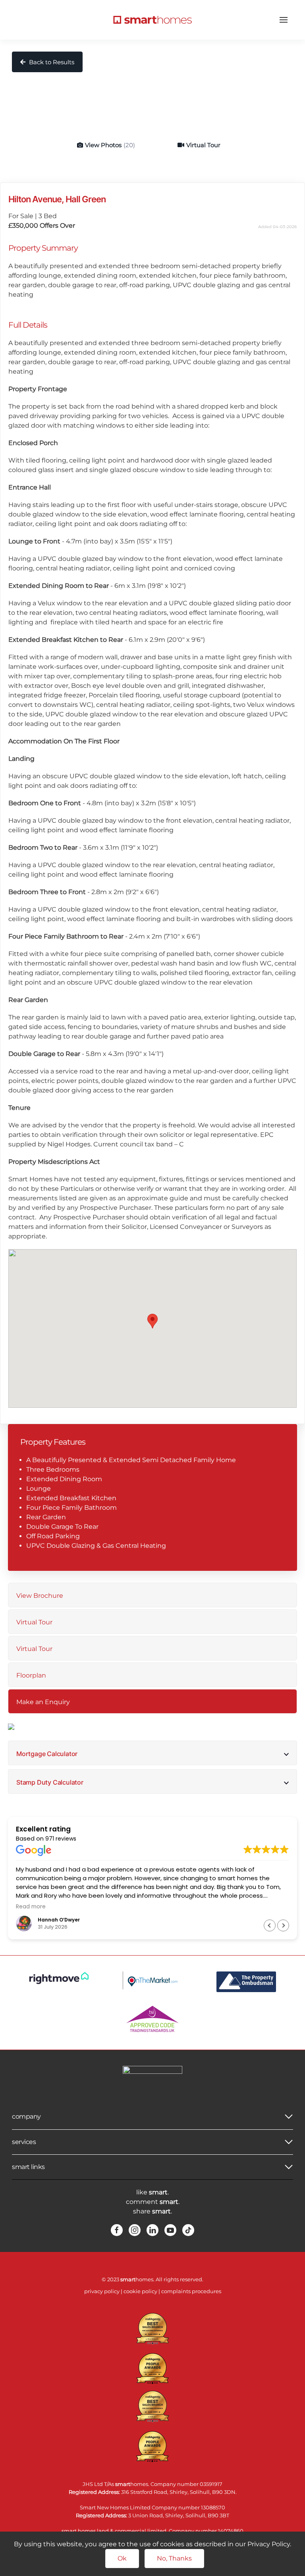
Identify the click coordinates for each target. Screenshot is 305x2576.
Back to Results (51, 62)
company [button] (26, 2116)
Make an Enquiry (43, 1702)
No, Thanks (174, 2558)
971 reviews (61, 1839)
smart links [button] (28, 2167)
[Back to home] (152, 20)
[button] (284, 20)
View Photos (110, 145)
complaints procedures (191, 2291)
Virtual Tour (203, 145)
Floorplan (31, 1675)
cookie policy (140, 2291)
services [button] (24, 2142)
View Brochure (40, 1596)
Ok (122, 2558)
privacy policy (102, 2291)
